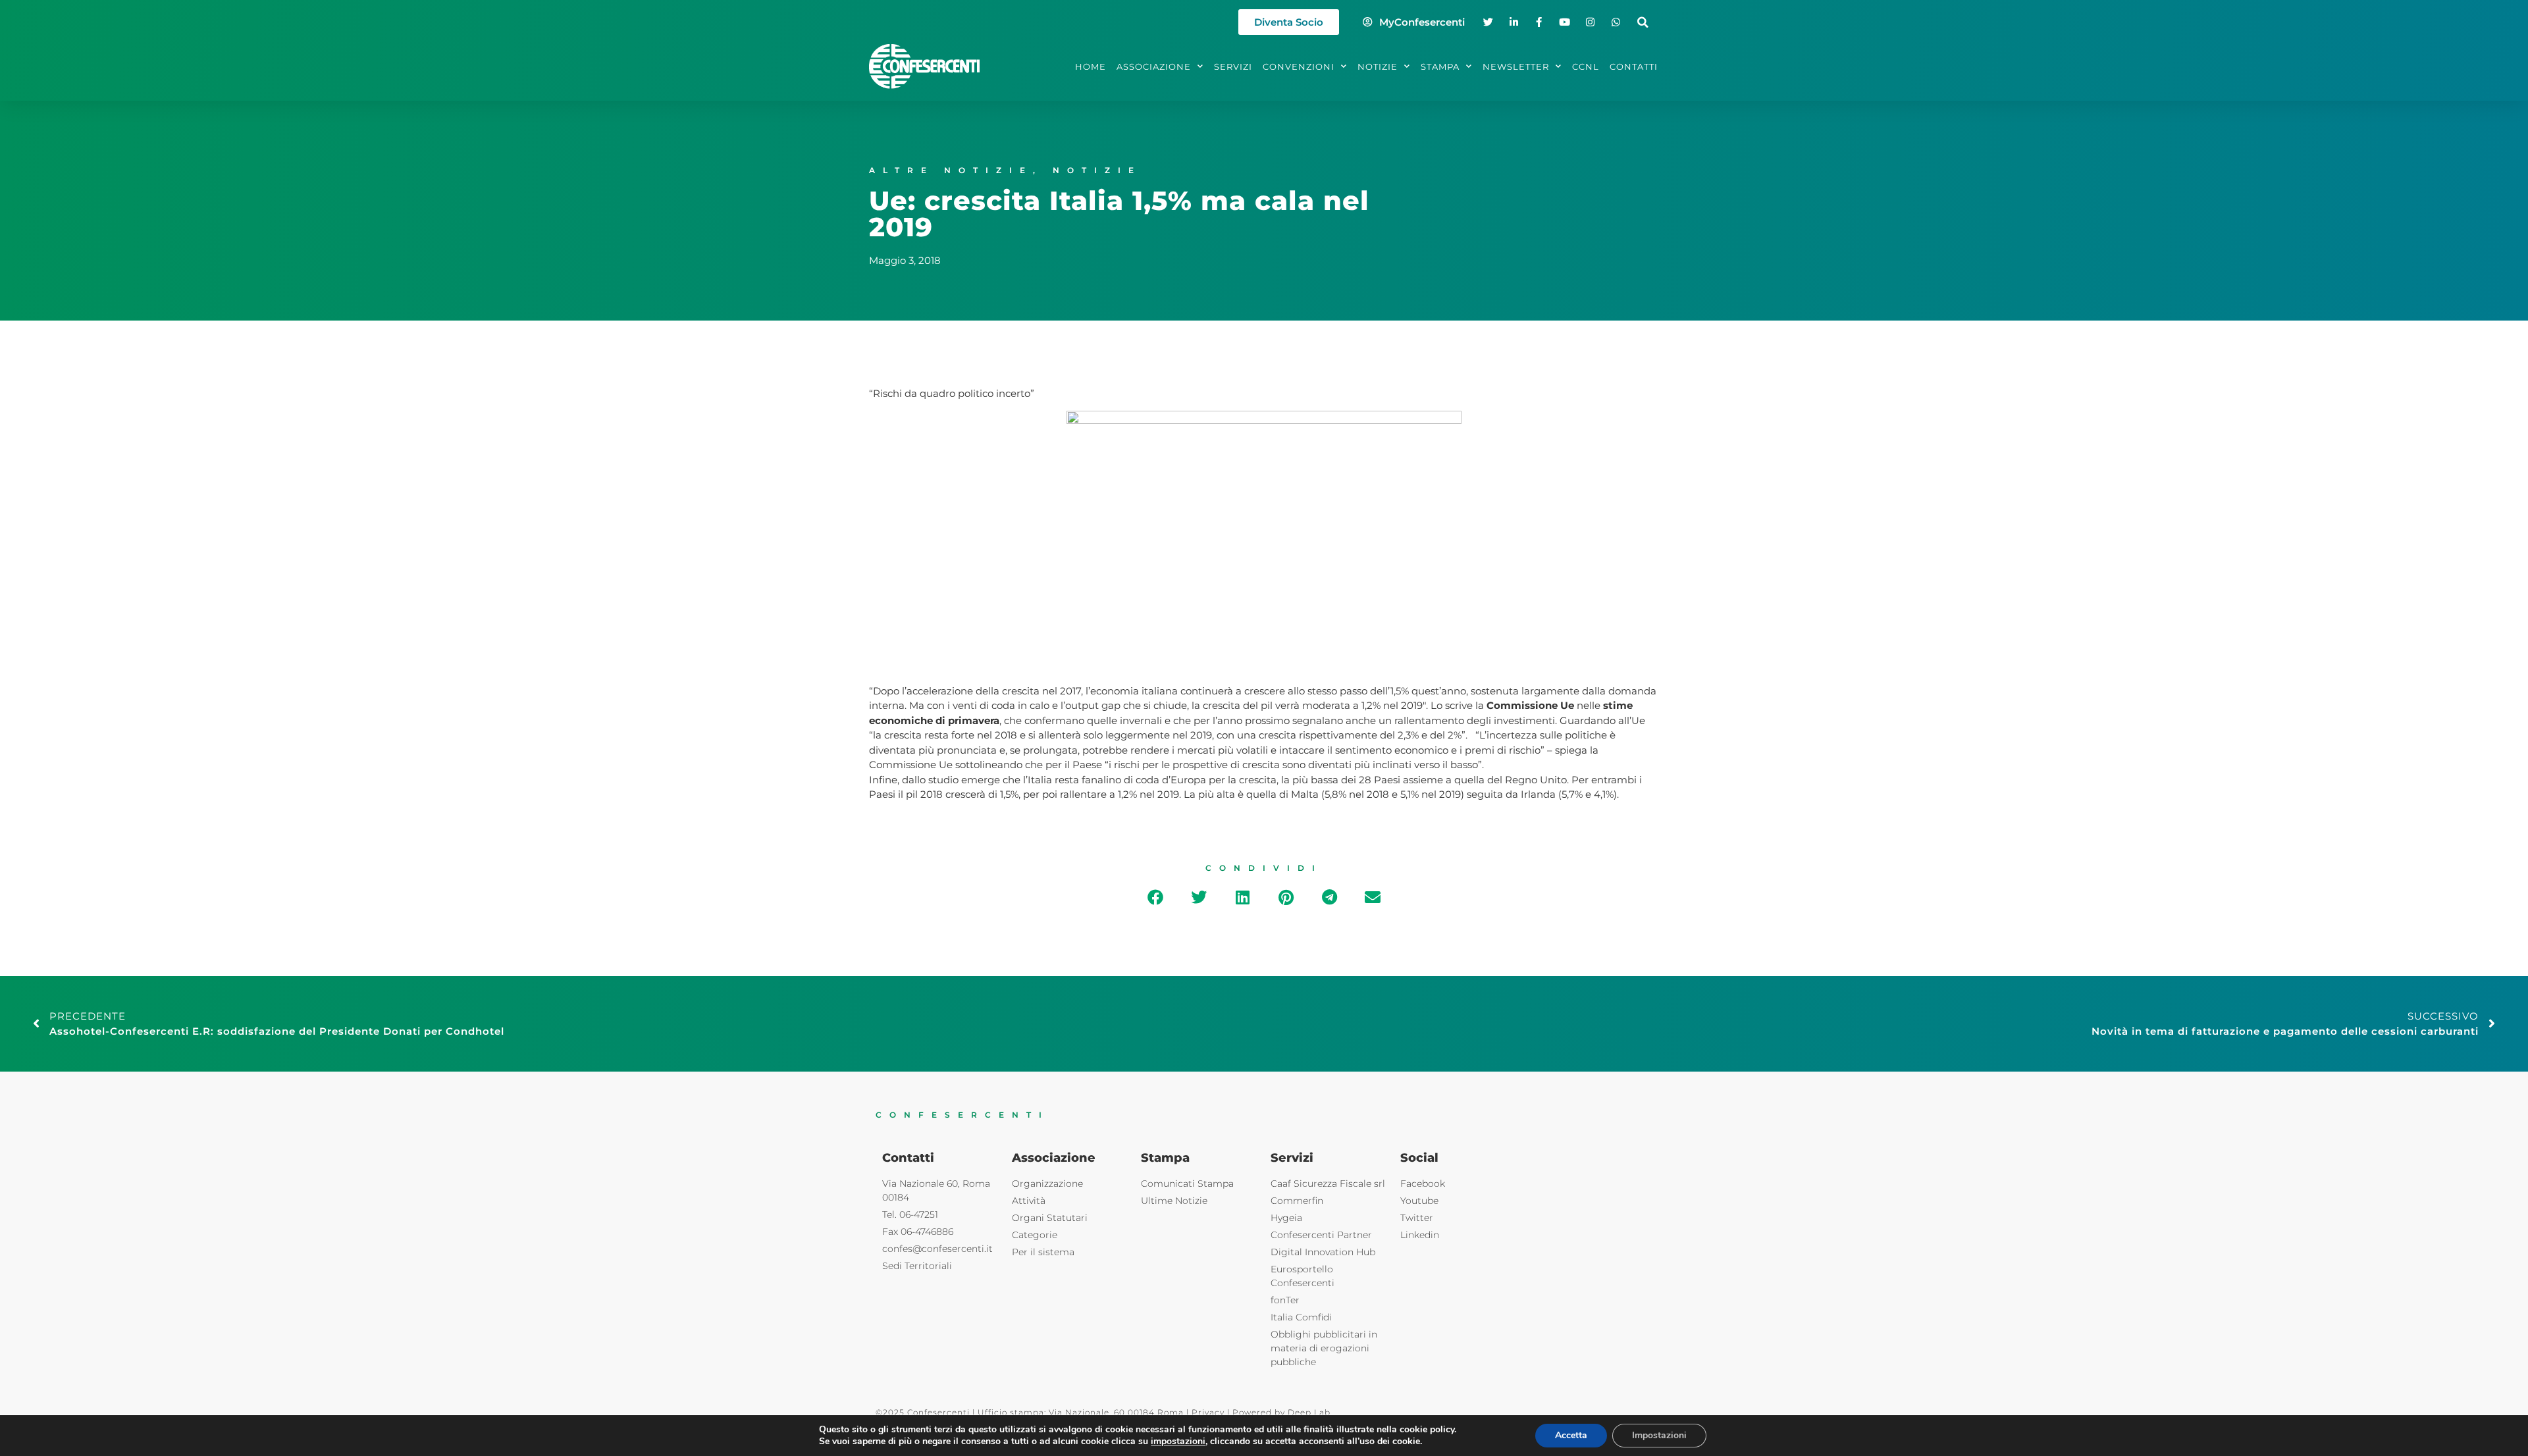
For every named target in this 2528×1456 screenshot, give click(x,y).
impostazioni (1178, 1442)
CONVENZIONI (1299, 66)
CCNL (1586, 66)
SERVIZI (1233, 66)
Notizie (1097, 170)
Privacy (1208, 1412)
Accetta (1571, 1435)
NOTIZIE (1378, 66)
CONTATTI (1634, 66)
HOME (1091, 66)
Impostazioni (1659, 1435)
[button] (1643, 22)
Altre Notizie (951, 170)
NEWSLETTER (1516, 66)
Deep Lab (1309, 1412)
